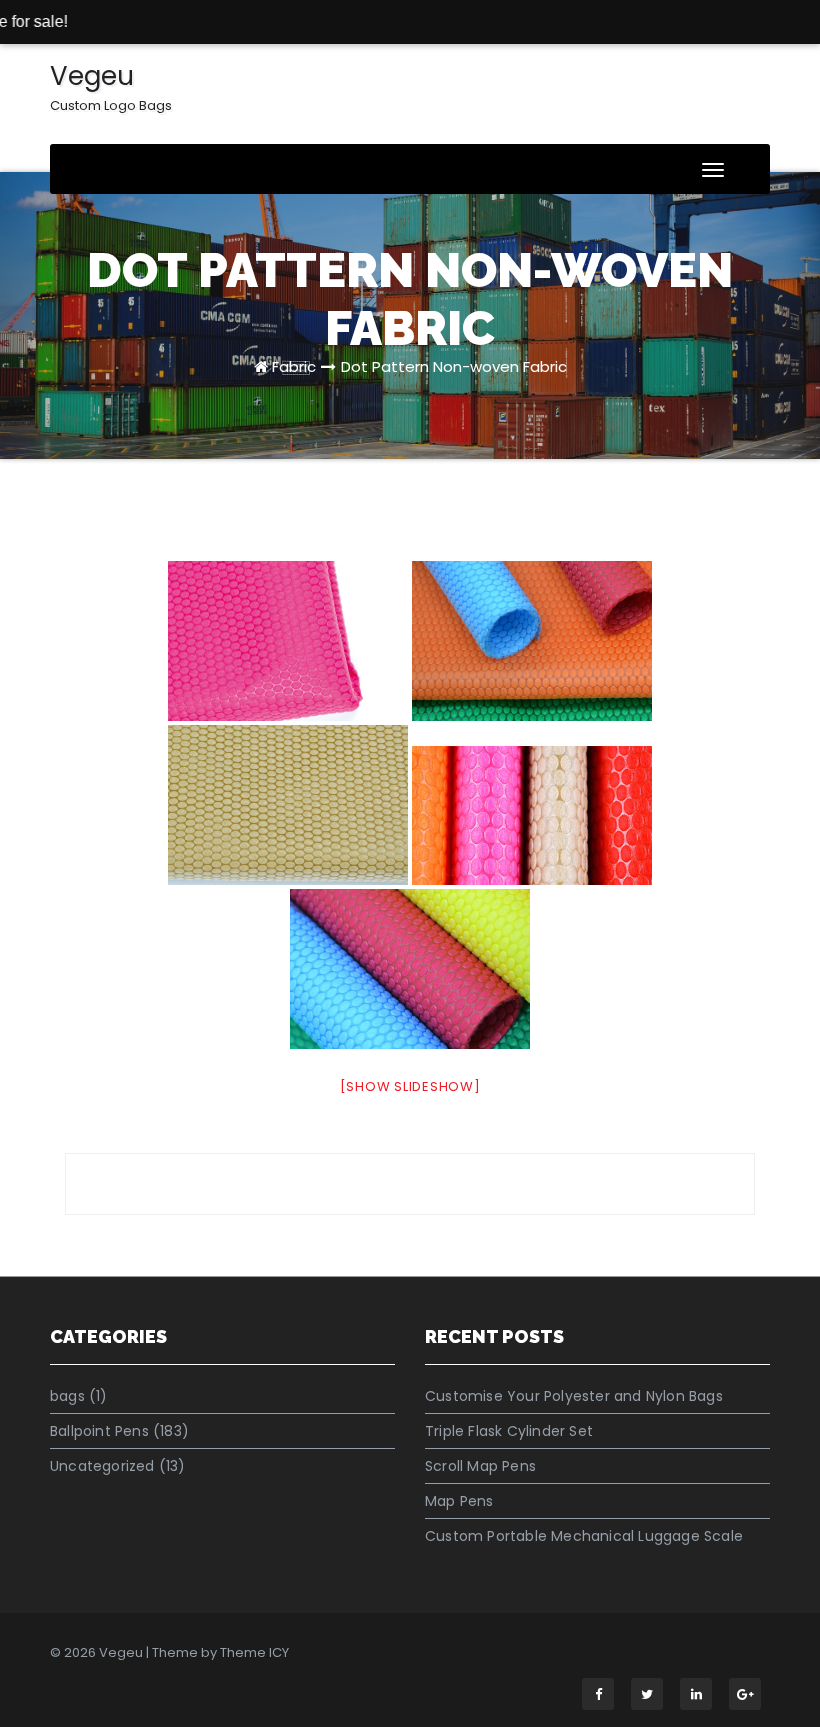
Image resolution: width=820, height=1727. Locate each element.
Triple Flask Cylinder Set (509, 1431)
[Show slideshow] (410, 1086)
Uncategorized (102, 1466)
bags (67, 1396)
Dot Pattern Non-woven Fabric (454, 366)
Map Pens (459, 1501)
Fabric (294, 366)
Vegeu (111, 86)
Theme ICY (254, 1652)
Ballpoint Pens (99, 1431)
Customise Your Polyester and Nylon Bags (574, 1396)
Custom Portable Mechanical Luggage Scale (584, 1536)
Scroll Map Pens (480, 1466)
